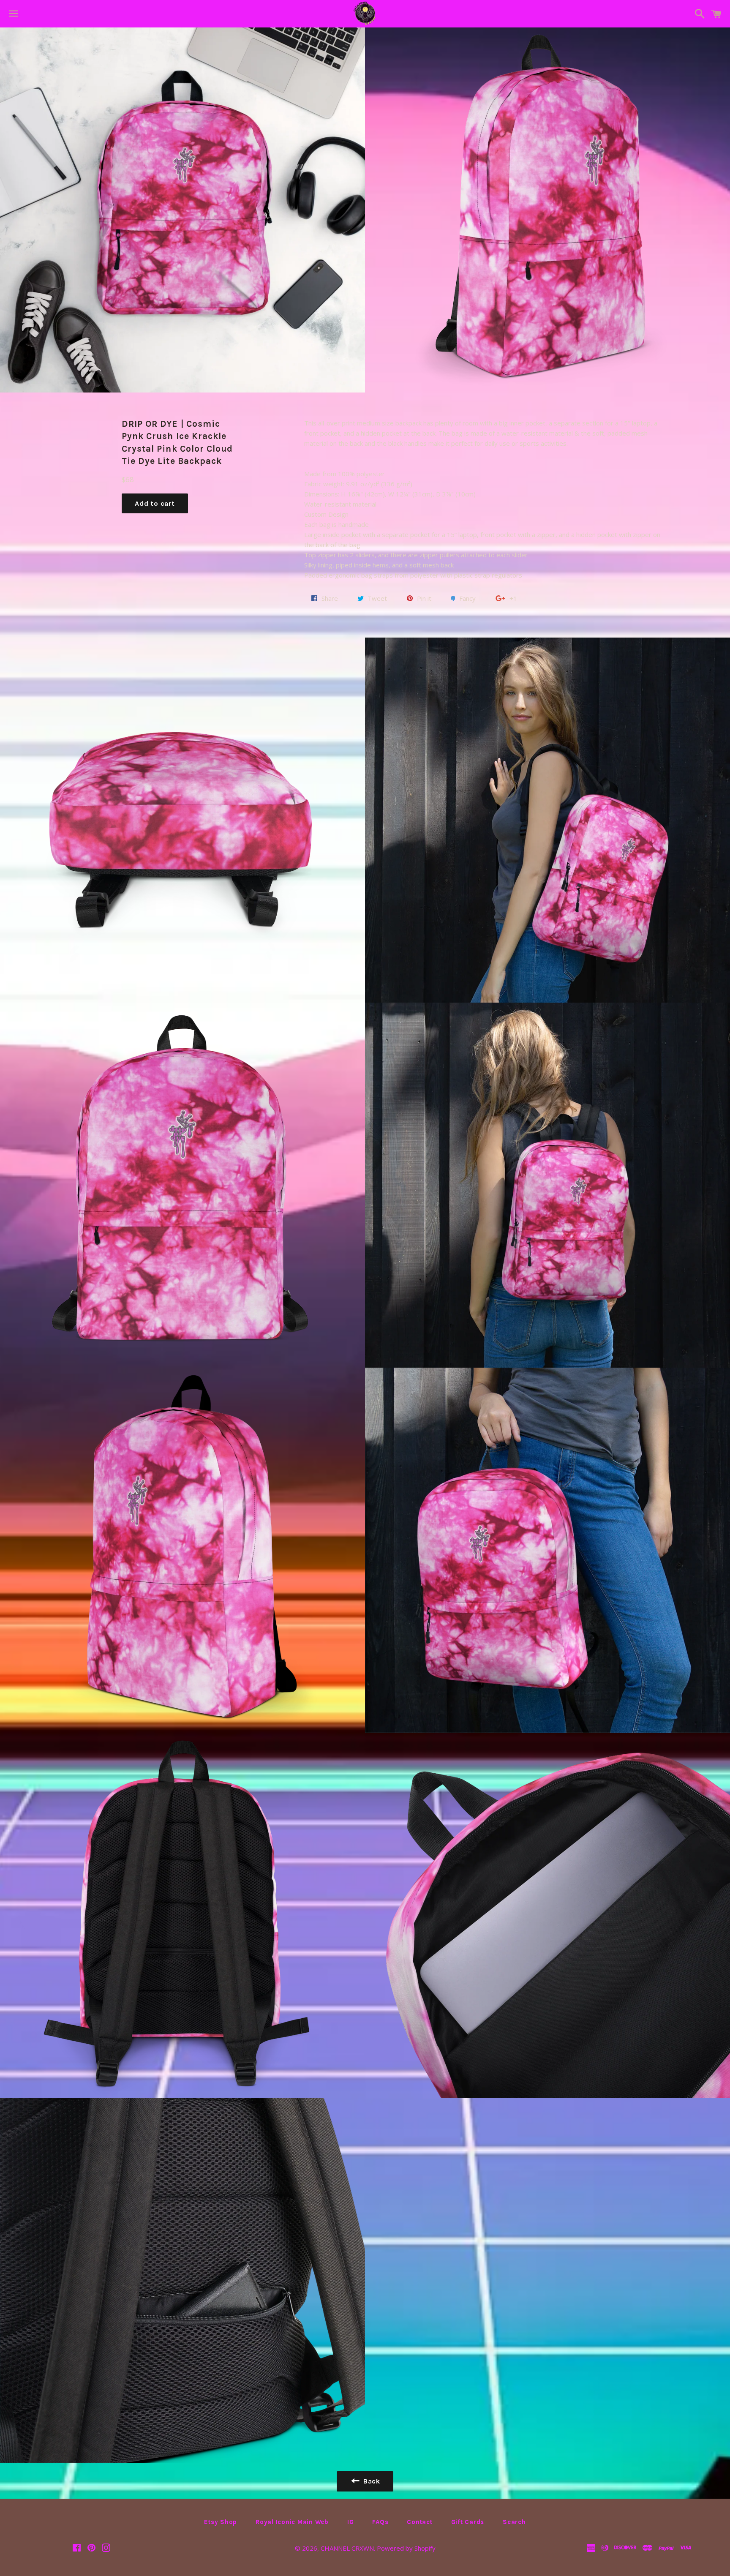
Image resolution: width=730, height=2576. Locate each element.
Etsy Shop (221, 2522)
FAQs (380, 2522)
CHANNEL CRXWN (347, 2548)
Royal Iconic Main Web (292, 2522)
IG (351, 2522)
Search (514, 2522)
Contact (419, 2522)
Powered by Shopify (406, 2548)
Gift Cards (468, 2522)
